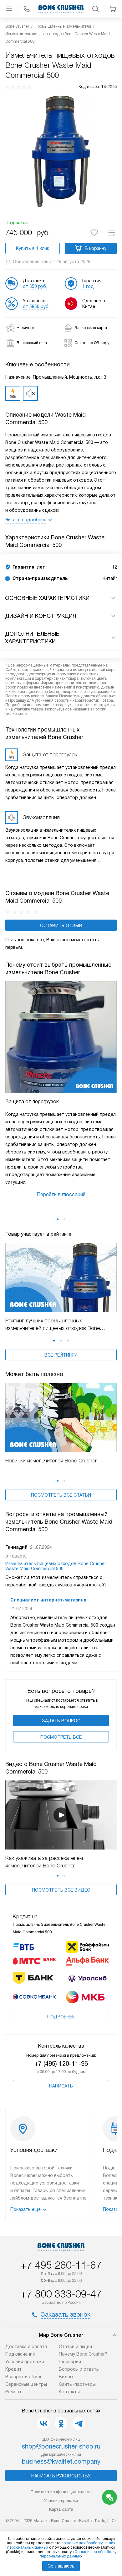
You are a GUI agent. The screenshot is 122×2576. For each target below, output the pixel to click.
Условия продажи (25, 2362)
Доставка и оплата (26, 2346)
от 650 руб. (35, 286)
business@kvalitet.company (61, 2461)
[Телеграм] (79, 2423)
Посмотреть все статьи (61, 1495)
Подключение (20, 2354)
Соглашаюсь (61, 2566)
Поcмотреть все (61, 1737)
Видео (66, 2377)
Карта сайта (61, 2509)
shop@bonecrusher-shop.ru (61, 2446)
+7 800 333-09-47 (61, 2294)
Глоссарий (70, 2362)
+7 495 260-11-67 (61, 2265)
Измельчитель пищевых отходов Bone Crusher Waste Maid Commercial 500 (56, 1566)
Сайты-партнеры (77, 2384)
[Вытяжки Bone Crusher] (61, 9)
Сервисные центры (26, 2384)
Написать (61, 2086)
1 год (88, 286)
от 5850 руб (36, 306)
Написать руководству (61, 2476)
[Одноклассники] (61, 2423)
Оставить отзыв (61, 926)
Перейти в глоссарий (61, 1194)
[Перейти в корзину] (113, 9)
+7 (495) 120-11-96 (61, 2064)
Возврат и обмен (24, 2377)
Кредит (13, 2369)
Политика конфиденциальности (61, 2492)
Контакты (69, 2392)
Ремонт (13, 2392)
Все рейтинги (61, 1355)
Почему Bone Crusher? (83, 2354)
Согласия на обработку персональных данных (78, 2554)
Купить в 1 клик (33, 248)
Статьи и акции (75, 2346)
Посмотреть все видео (61, 1890)
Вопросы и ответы (79, 2369)
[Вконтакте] (43, 2423)
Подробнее (61, 2017)
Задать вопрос (61, 1721)
